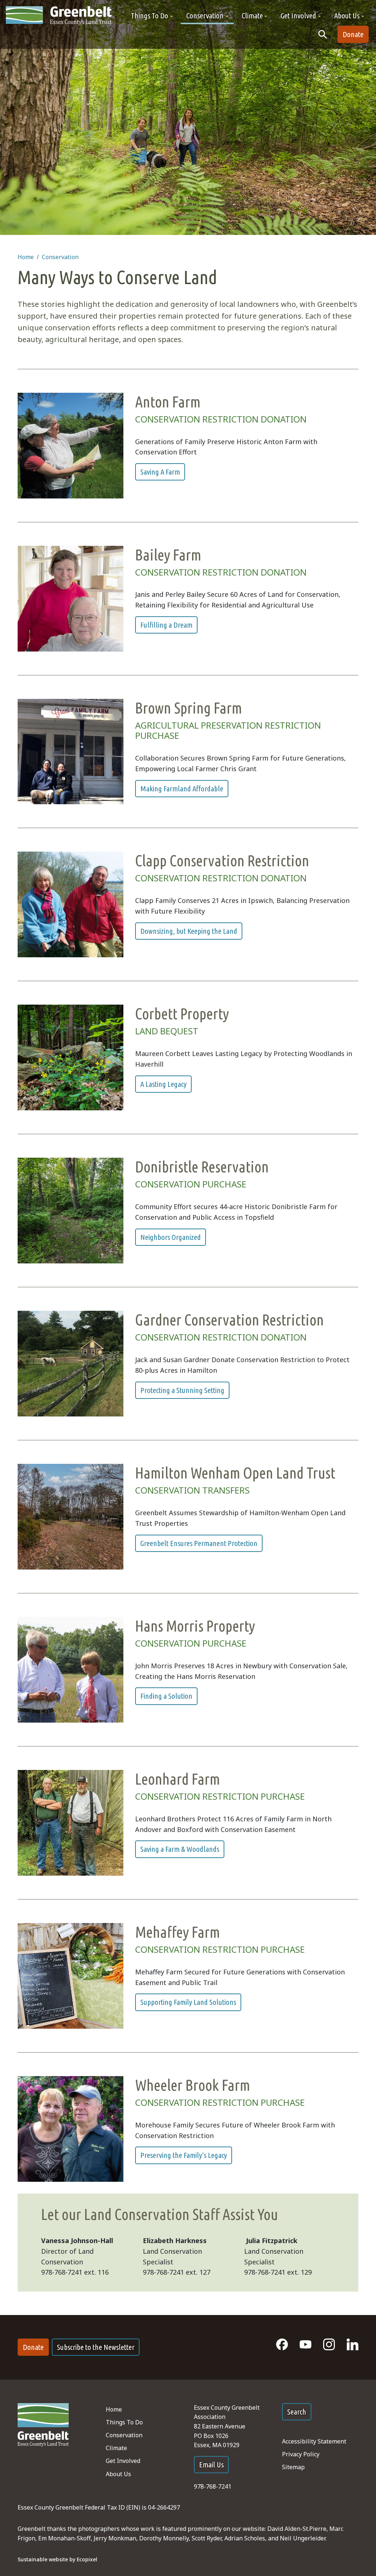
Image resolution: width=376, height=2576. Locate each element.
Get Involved (123, 2461)
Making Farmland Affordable (182, 789)
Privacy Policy (301, 2454)
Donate (353, 34)
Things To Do (124, 2422)
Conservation (60, 257)
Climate (116, 2448)
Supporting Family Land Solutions (188, 2002)
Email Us (211, 2465)
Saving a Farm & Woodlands (180, 1849)
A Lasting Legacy (163, 1084)
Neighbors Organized (171, 1237)
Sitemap (293, 2467)
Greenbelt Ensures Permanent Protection (199, 1543)
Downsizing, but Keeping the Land (189, 931)
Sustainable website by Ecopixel (57, 2559)
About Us (118, 2474)
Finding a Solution (166, 1696)
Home (26, 257)
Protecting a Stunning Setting (182, 1390)
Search (297, 2412)
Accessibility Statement (314, 2441)
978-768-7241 (213, 2486)
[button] (152, 16)
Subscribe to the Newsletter (96, 2347)
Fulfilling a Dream (166, 625)
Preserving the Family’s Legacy (184, 2155)
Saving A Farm (160, 472)
